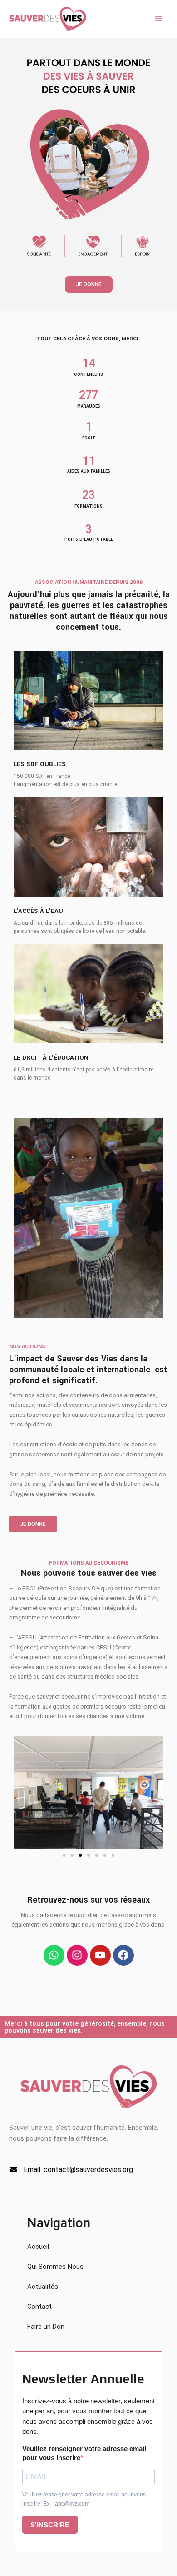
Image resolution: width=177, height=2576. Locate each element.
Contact (39, 2307)
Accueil (38, 2247)
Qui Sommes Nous (55, 2267)
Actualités (43, 2287)
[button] (64, 1855)
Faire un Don (46, 2327)
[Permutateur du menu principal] (158, 19)
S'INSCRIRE (50, 2525)
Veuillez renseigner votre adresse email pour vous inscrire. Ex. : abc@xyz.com (84, 2499)
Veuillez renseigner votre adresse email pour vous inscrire (84, 2453)
